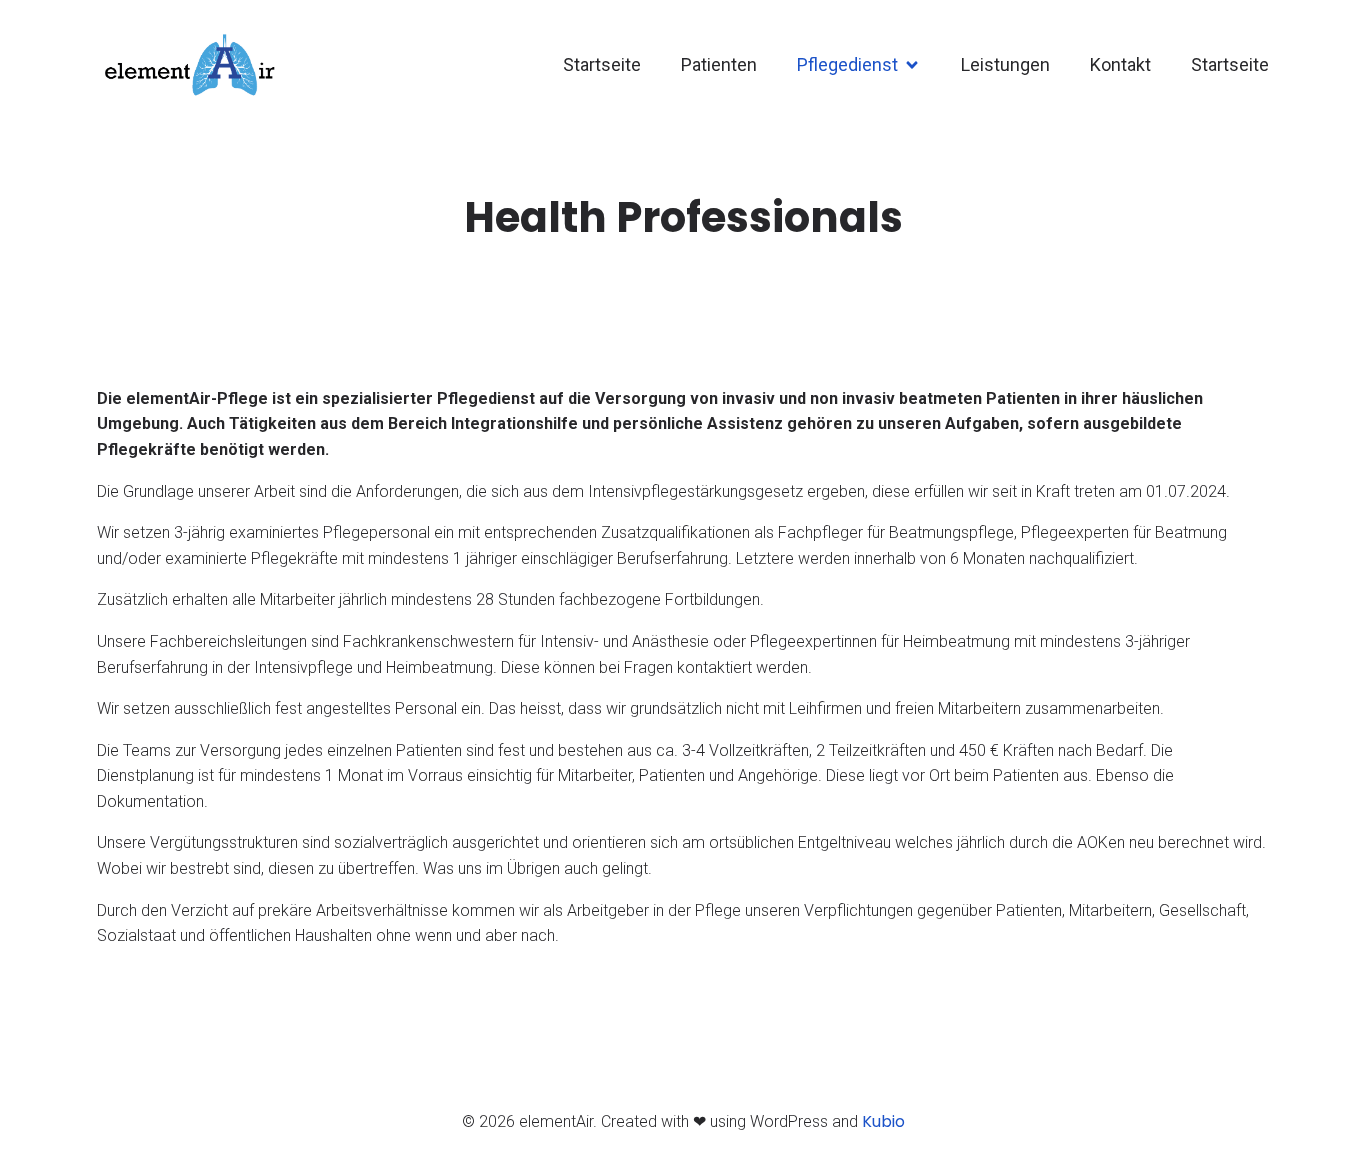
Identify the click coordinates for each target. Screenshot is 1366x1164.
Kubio (883, 1121)
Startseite (602, 64)
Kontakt (1120, 64)
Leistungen (1005, 64)
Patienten (719, 64)
